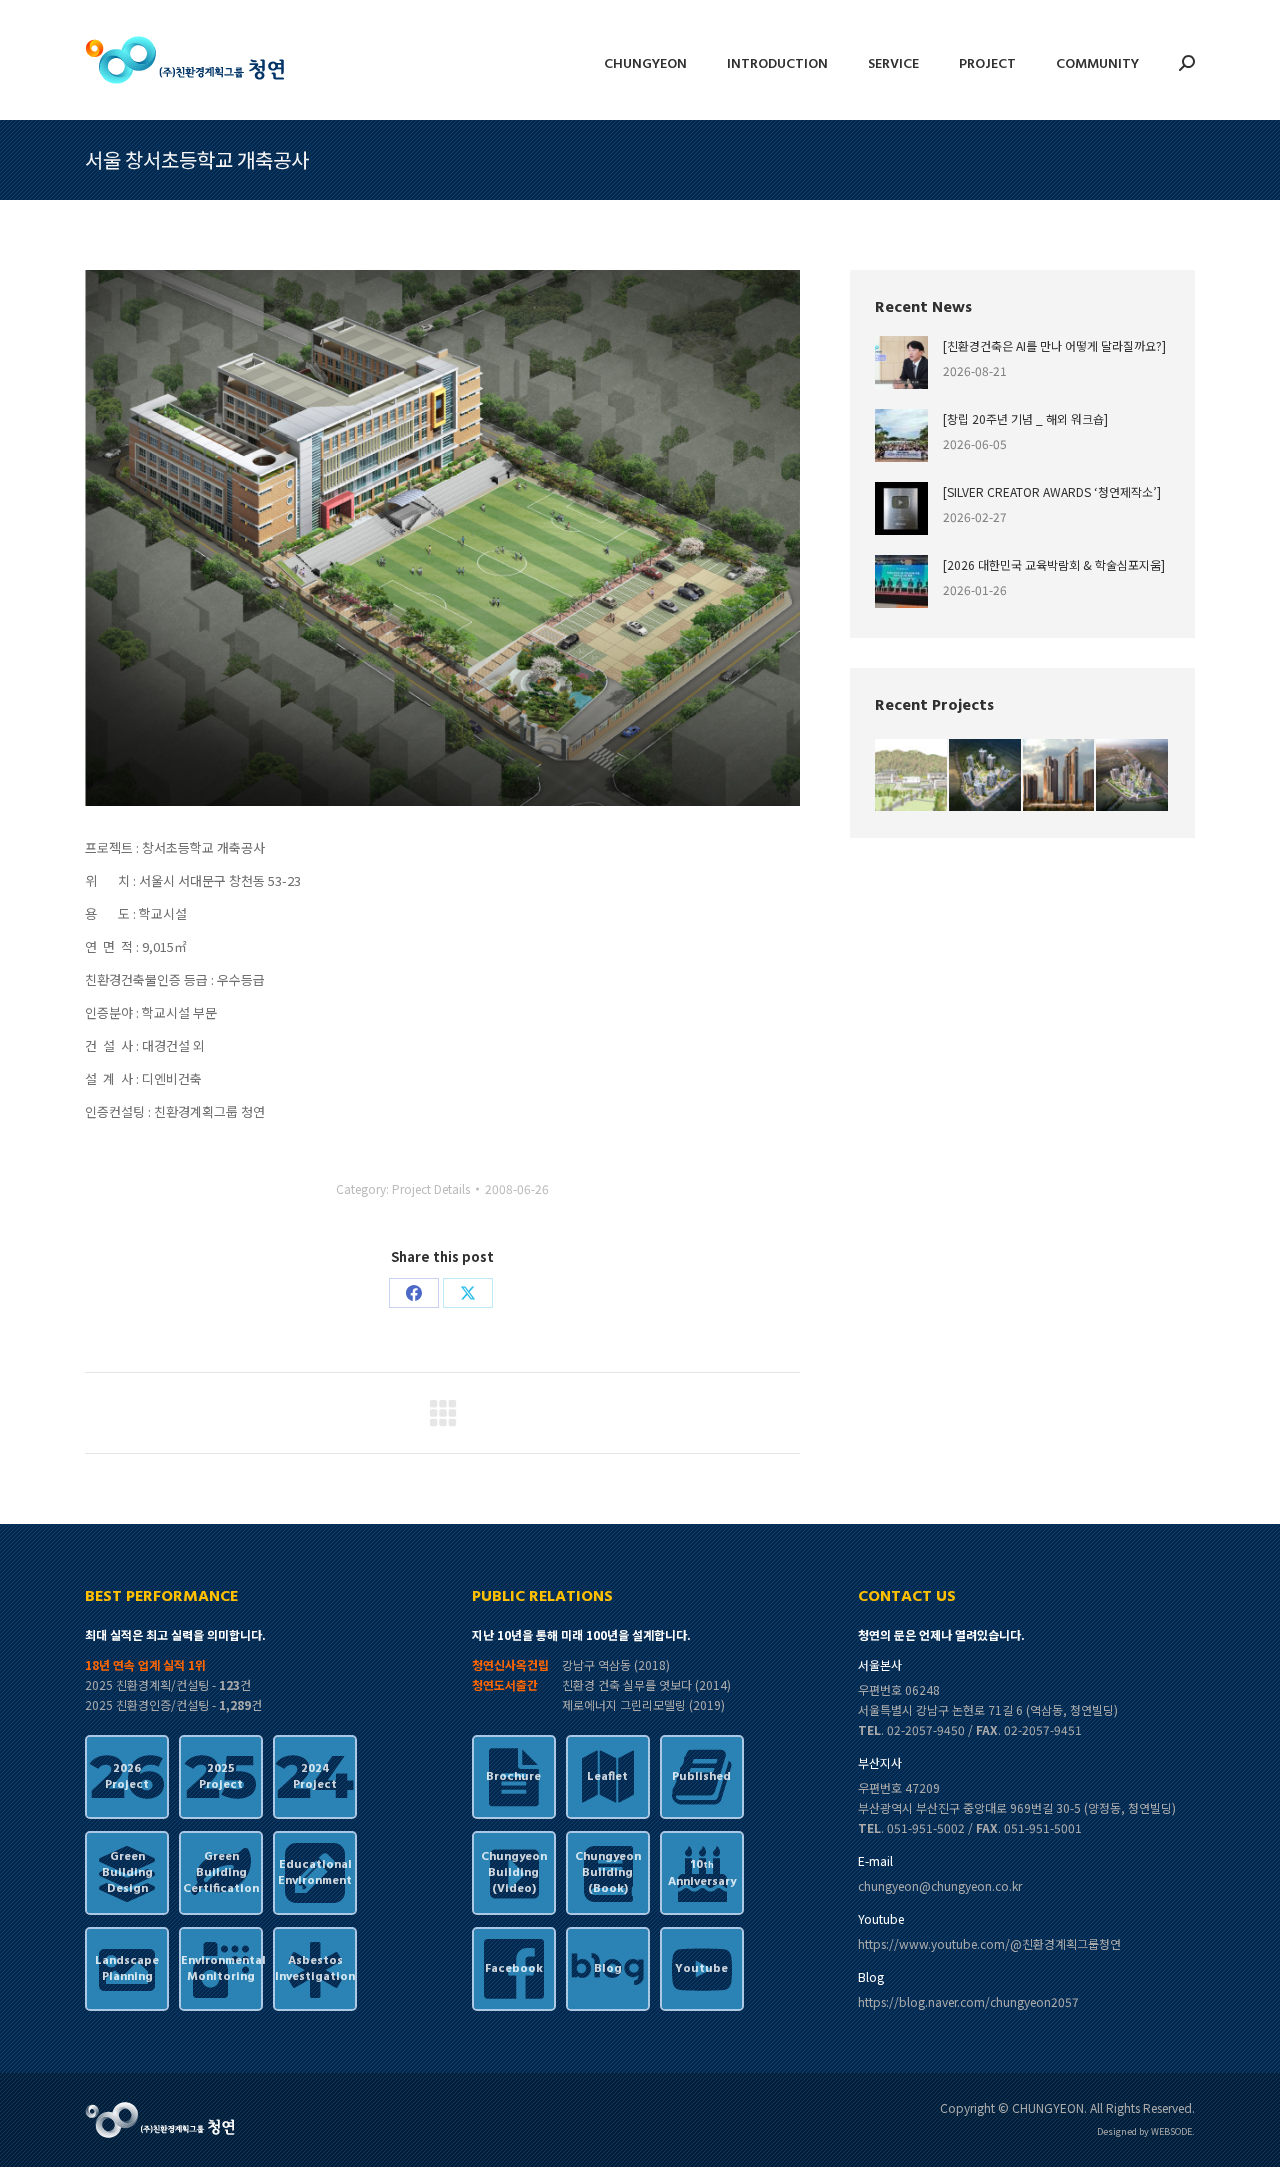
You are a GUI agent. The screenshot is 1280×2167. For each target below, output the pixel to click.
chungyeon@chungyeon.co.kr (940, 1885)
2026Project (127, 1777)
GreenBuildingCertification (221, 1873)
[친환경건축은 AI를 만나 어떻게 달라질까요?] (1054, 345)
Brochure (513, 1777)
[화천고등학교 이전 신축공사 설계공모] (912, 776)
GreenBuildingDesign (127, 1873)
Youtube (701, 1969)
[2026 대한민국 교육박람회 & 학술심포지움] (1054, 564)
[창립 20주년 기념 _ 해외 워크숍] (1025, 418)
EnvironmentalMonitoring (221, 1969)
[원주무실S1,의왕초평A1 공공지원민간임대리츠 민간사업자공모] (986, 776)
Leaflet (607, 1777)
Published (701, 1777)
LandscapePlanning (127, 1969)
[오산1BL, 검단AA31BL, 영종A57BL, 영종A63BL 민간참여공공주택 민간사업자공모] (1133, 776)
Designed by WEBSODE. (1146, 2131)
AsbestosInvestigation (315, 1969)
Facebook (514, 1969)
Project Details (431, 1188)
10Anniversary (702, 1873)
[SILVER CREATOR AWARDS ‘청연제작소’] (1052, 491)
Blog (608, 1969)
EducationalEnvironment (315, 1873)
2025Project (221, 1777)
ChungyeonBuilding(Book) (608, 1873)
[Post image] (901, 362)
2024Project (315, 1777)
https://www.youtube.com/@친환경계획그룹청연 (989, 1943)
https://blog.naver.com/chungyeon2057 (968, 2001)
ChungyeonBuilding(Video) (514, 1873)
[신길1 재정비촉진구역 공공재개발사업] (1060, 776)
